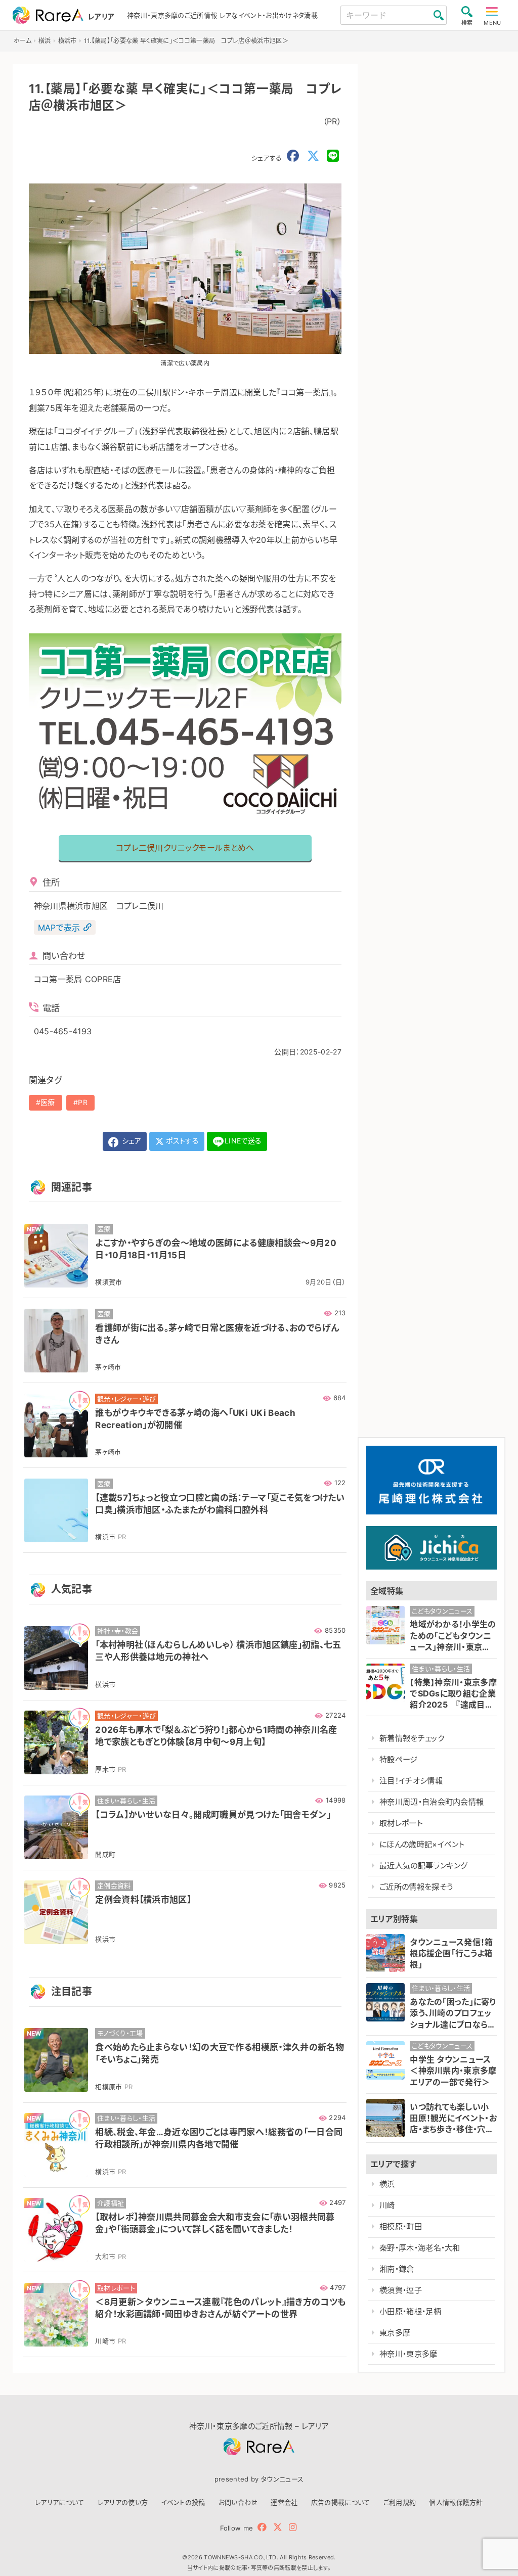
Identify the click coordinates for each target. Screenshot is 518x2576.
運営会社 (284, 2502)
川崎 (387, 2205)
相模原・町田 (401, 2226)
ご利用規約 (400, 2502)
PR (83, 1102)
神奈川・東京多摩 (408, 2354)
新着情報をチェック (412, 1738)
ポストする (181, 1141)
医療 (48, 1102)
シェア (131, 1141)
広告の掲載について (341, 2502)
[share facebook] (293, 156)
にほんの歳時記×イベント (422, 1844)
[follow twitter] (278, 2527)
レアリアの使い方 (123, 2502)
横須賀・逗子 (401, 2290)
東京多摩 (395, 2333)
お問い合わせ (238, 2502)
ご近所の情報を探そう (416, 1887)
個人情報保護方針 (456, 2502)
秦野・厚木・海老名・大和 (420, 2248)
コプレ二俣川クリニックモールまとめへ (185, 848)
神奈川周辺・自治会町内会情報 (431, 1802)
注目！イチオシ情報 (411, 1781)
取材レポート (401, 1823)
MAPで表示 (59, 928)
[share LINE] (333, 156)
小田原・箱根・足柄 (410, 2311)
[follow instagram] (293, 2527)
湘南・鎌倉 (397, 2269)
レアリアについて (60, 2502)
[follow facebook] (262, 2527)
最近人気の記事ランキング (424, 1866)
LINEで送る (243, 1141)
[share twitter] (313, 156)
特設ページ (399, 1759)
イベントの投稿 (183, 2502)
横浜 (387, 2184)
